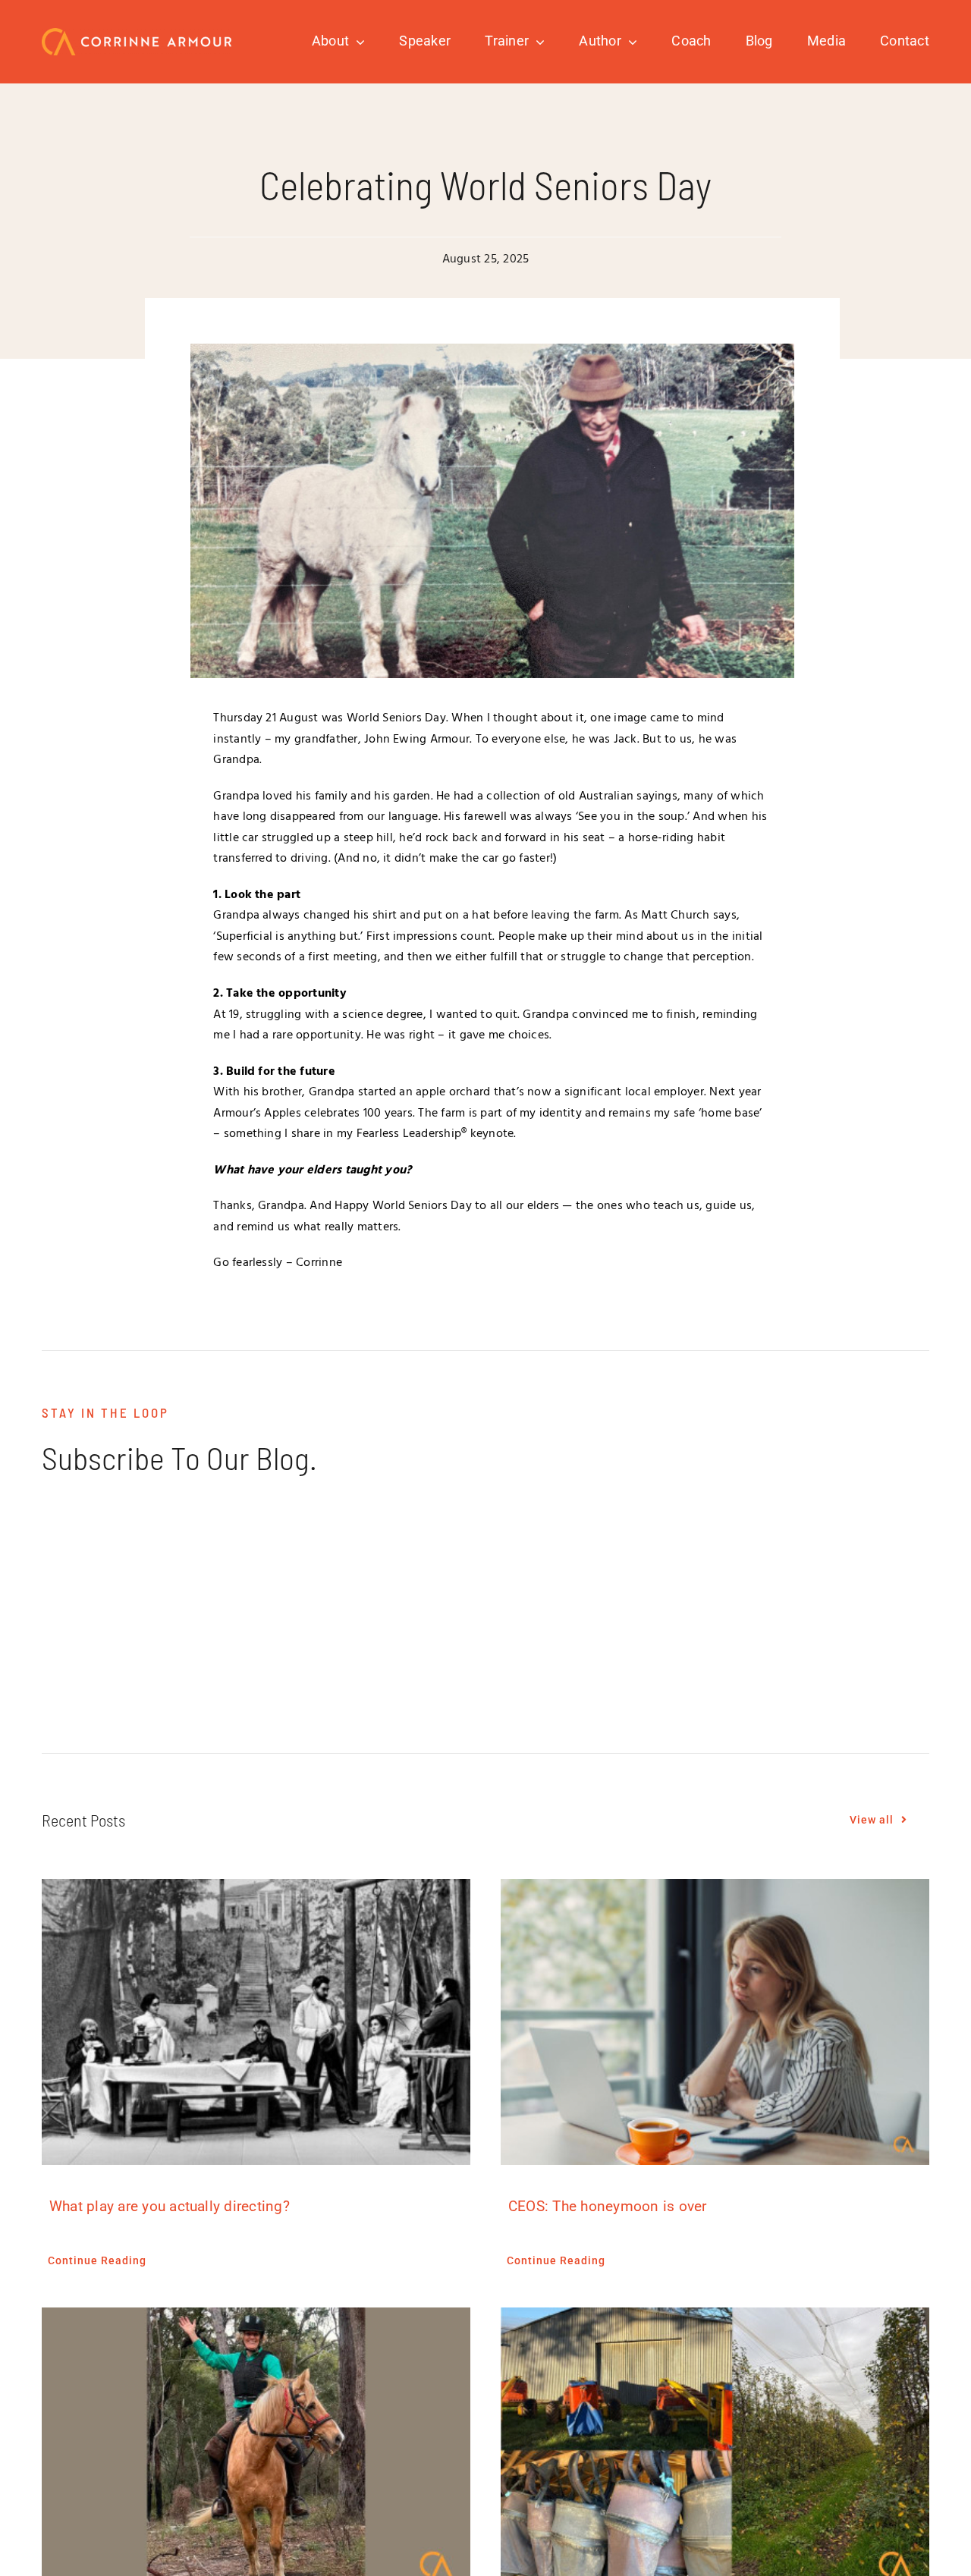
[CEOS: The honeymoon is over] (715, 2022)
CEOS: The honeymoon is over (607, 2206)
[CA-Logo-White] (137, 34)
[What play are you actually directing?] (256, 2022)
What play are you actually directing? (170, 2206)
